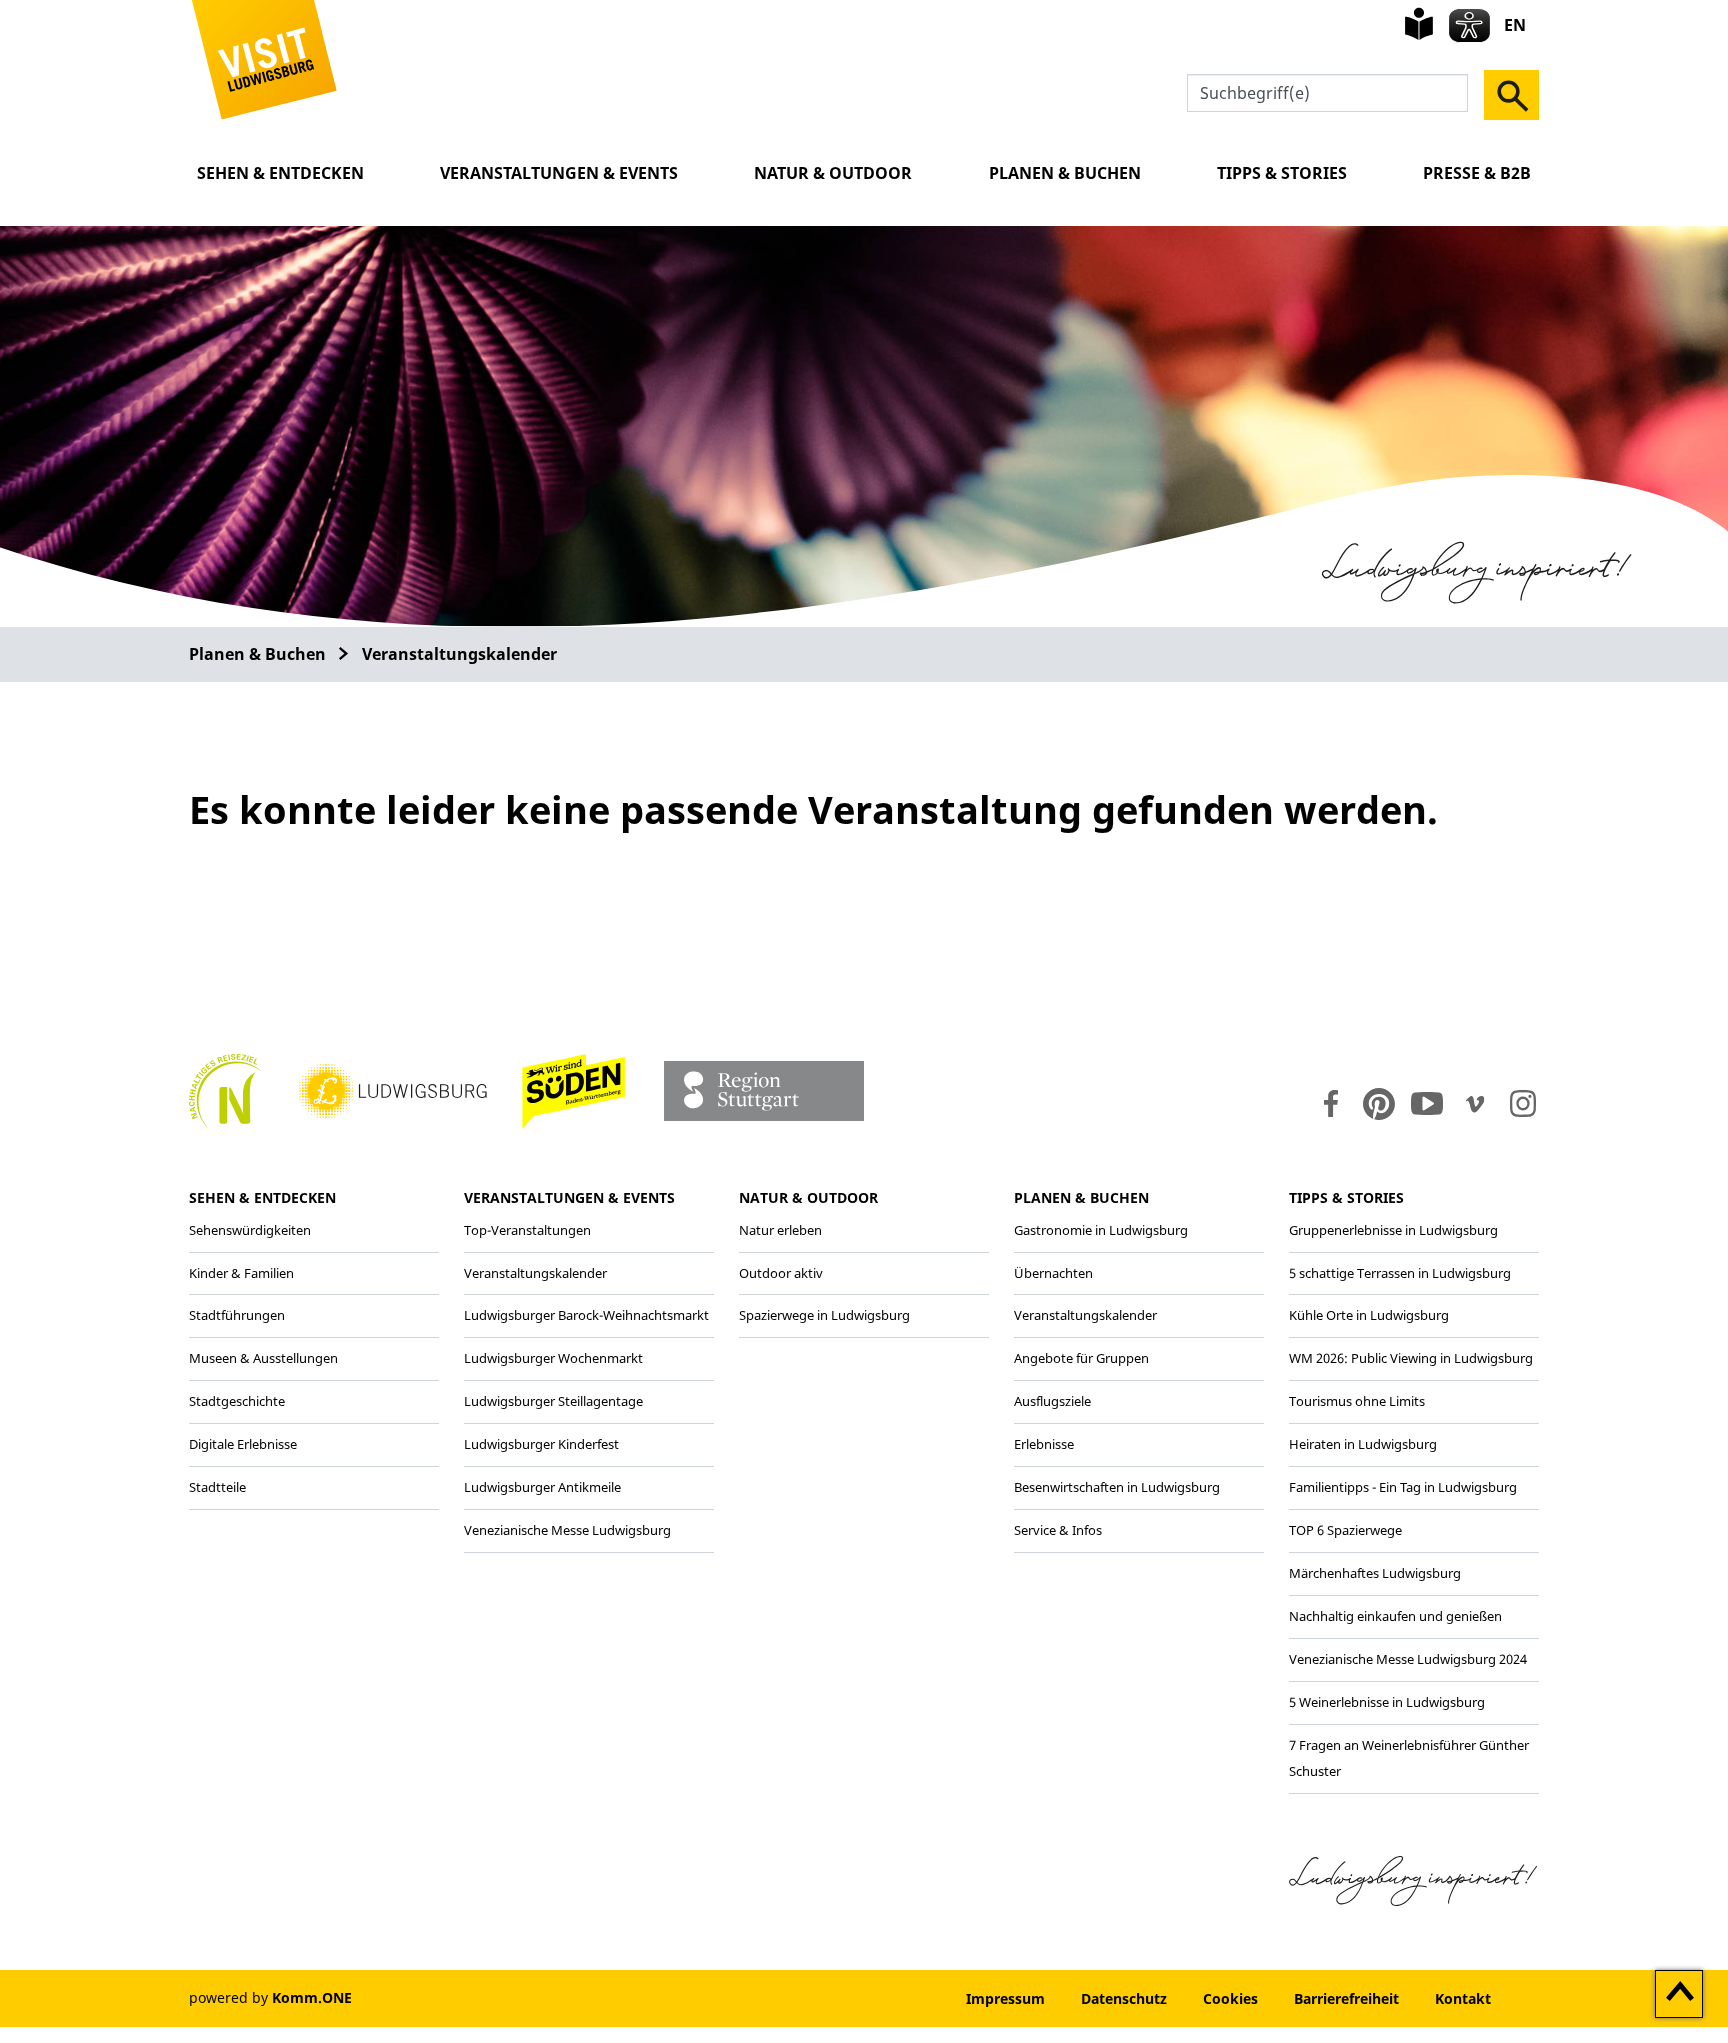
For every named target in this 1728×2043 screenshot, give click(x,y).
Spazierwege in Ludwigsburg (824, 1315)
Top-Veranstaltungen (527, 1230)
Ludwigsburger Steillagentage (553, 1401)
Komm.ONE (312, 1997)
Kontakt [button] (1463, 1998)
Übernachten (1053, 1273)
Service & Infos (1058, 1530)
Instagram (1521, 1104)
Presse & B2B (1477, 173)
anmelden (887, 1998)
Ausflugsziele (1052, 1401)
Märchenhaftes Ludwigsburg (1375, 1573)
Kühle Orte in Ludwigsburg (1369, 1315)
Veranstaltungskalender (459, 654)
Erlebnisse (1044, 1444)
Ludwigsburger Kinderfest (541, 1444)
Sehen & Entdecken (280, 173)
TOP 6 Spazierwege (1345, 1530)
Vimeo (1475, 1104)
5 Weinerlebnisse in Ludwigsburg (1387, 1702)
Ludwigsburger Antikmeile (542, 1487)
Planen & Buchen (1065, 173)
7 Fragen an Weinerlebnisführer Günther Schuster (1409, 1758)
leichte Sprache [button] (1419, 24)
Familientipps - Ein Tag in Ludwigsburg (1403, 1487)
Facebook (1326, 1104)
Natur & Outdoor (833, 173)
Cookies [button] (1230, 1998)
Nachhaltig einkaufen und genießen (1395, 1616)
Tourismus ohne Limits (1357, 1401)
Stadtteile (217, 1487)
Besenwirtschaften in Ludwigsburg (1117, 1487)
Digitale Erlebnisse (243, 1444)
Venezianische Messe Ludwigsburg (567, 1530)
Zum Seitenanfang (1679, 1995)
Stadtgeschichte (237, 1401)
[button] (264, 58)
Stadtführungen (237, 1315)
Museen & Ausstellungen (263, 1358)
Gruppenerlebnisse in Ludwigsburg (1393, 1230)
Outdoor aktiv (781, 1273)
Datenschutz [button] (1124, 1998)
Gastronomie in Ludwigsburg (1101, 1230)
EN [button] (1515, 25)
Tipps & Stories (1282, 173)
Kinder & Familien (241, 1273)
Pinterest (1379, 1104)
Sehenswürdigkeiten (250, 1230)
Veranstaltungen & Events (559, 173)
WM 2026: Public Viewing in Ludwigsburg (1411, 1358)
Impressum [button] (1005, 1998)
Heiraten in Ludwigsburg (1363, 1444)
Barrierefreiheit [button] (1346, 1998)
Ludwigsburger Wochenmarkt (553, 1358)
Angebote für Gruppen (1081, 1358)
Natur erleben (780, 1230)
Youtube (1427, 1104)
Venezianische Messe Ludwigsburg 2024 (1408, 1659)
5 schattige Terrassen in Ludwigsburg (1400, 1273)
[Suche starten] (1511, 95)
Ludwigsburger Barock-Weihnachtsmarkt (586, 1315)
